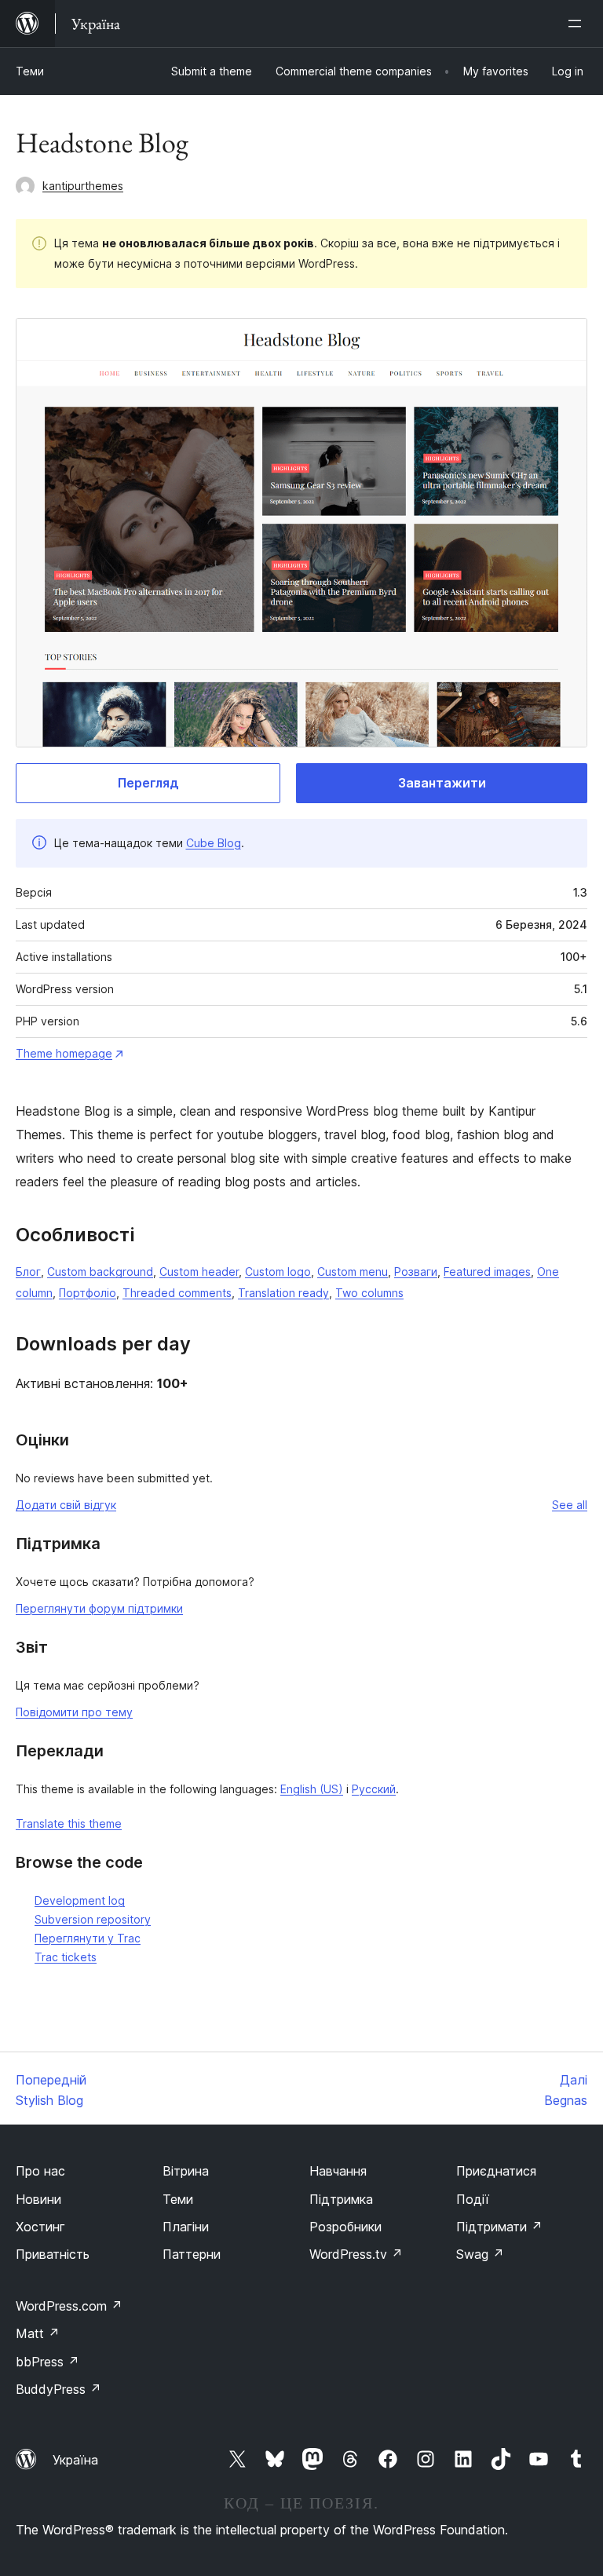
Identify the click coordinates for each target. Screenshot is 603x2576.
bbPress (48, 2362)
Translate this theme (69, 1823)
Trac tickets (66, 1957)
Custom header (199, 1272)
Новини (38, 2199)
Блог (28, 1272)
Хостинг (40, 2227)
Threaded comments (177, 1293)
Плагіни (186, 2227)
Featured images (487, 1272)
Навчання (338, 2171)
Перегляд (148, 783)
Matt (38, 2333)
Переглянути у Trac (88, 1938)
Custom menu (353, 1272)
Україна (75, 2460)
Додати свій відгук (66, 1505)
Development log (80, 1900)
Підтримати (499, 2227)
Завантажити (442, 783)
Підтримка (341, 2199)
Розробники (345, 2227)
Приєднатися (496, 2171)
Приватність (53, 2254)
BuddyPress (58, 2389)
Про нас (40, 2171)
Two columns (369, 1293)
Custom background (100, 1272)
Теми (30, 71)
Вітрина (186, 2171)
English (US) (312, 1789)
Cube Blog (214, 843)
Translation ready (283, 1293)
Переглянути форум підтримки (99, 1608)
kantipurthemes (83, 186)
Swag (480, 2254)
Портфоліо (88, 1293)
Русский (374, 1789)
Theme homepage (64, 1053)
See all (570, 1505)
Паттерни (192, 2254)
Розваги (416, 1272)
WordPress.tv (356, 2254)
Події (473, 2199)
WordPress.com (69, 2306)
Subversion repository (93, 1919)
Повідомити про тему (74, 1712)
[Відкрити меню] (578, 24)
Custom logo (278, 1272)
